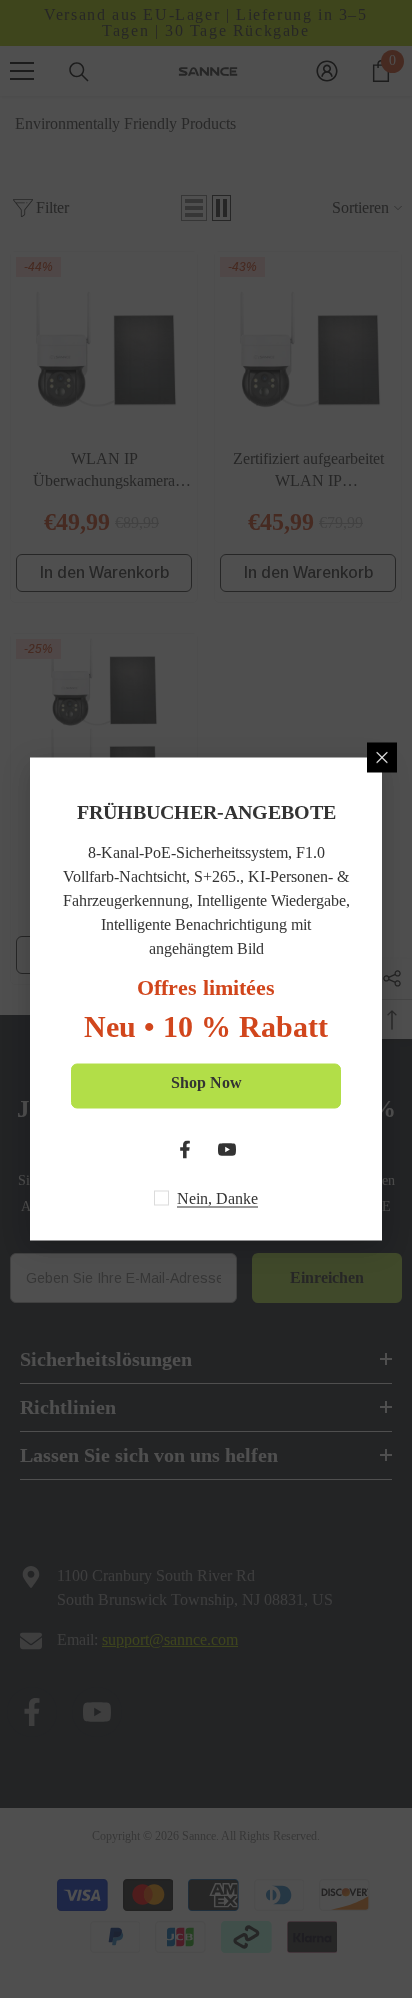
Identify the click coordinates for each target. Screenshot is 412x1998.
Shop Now (206, 1082)
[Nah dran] (382, 758)
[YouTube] (227, 1150)
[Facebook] (185, 1150)
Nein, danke (217, 1198)
